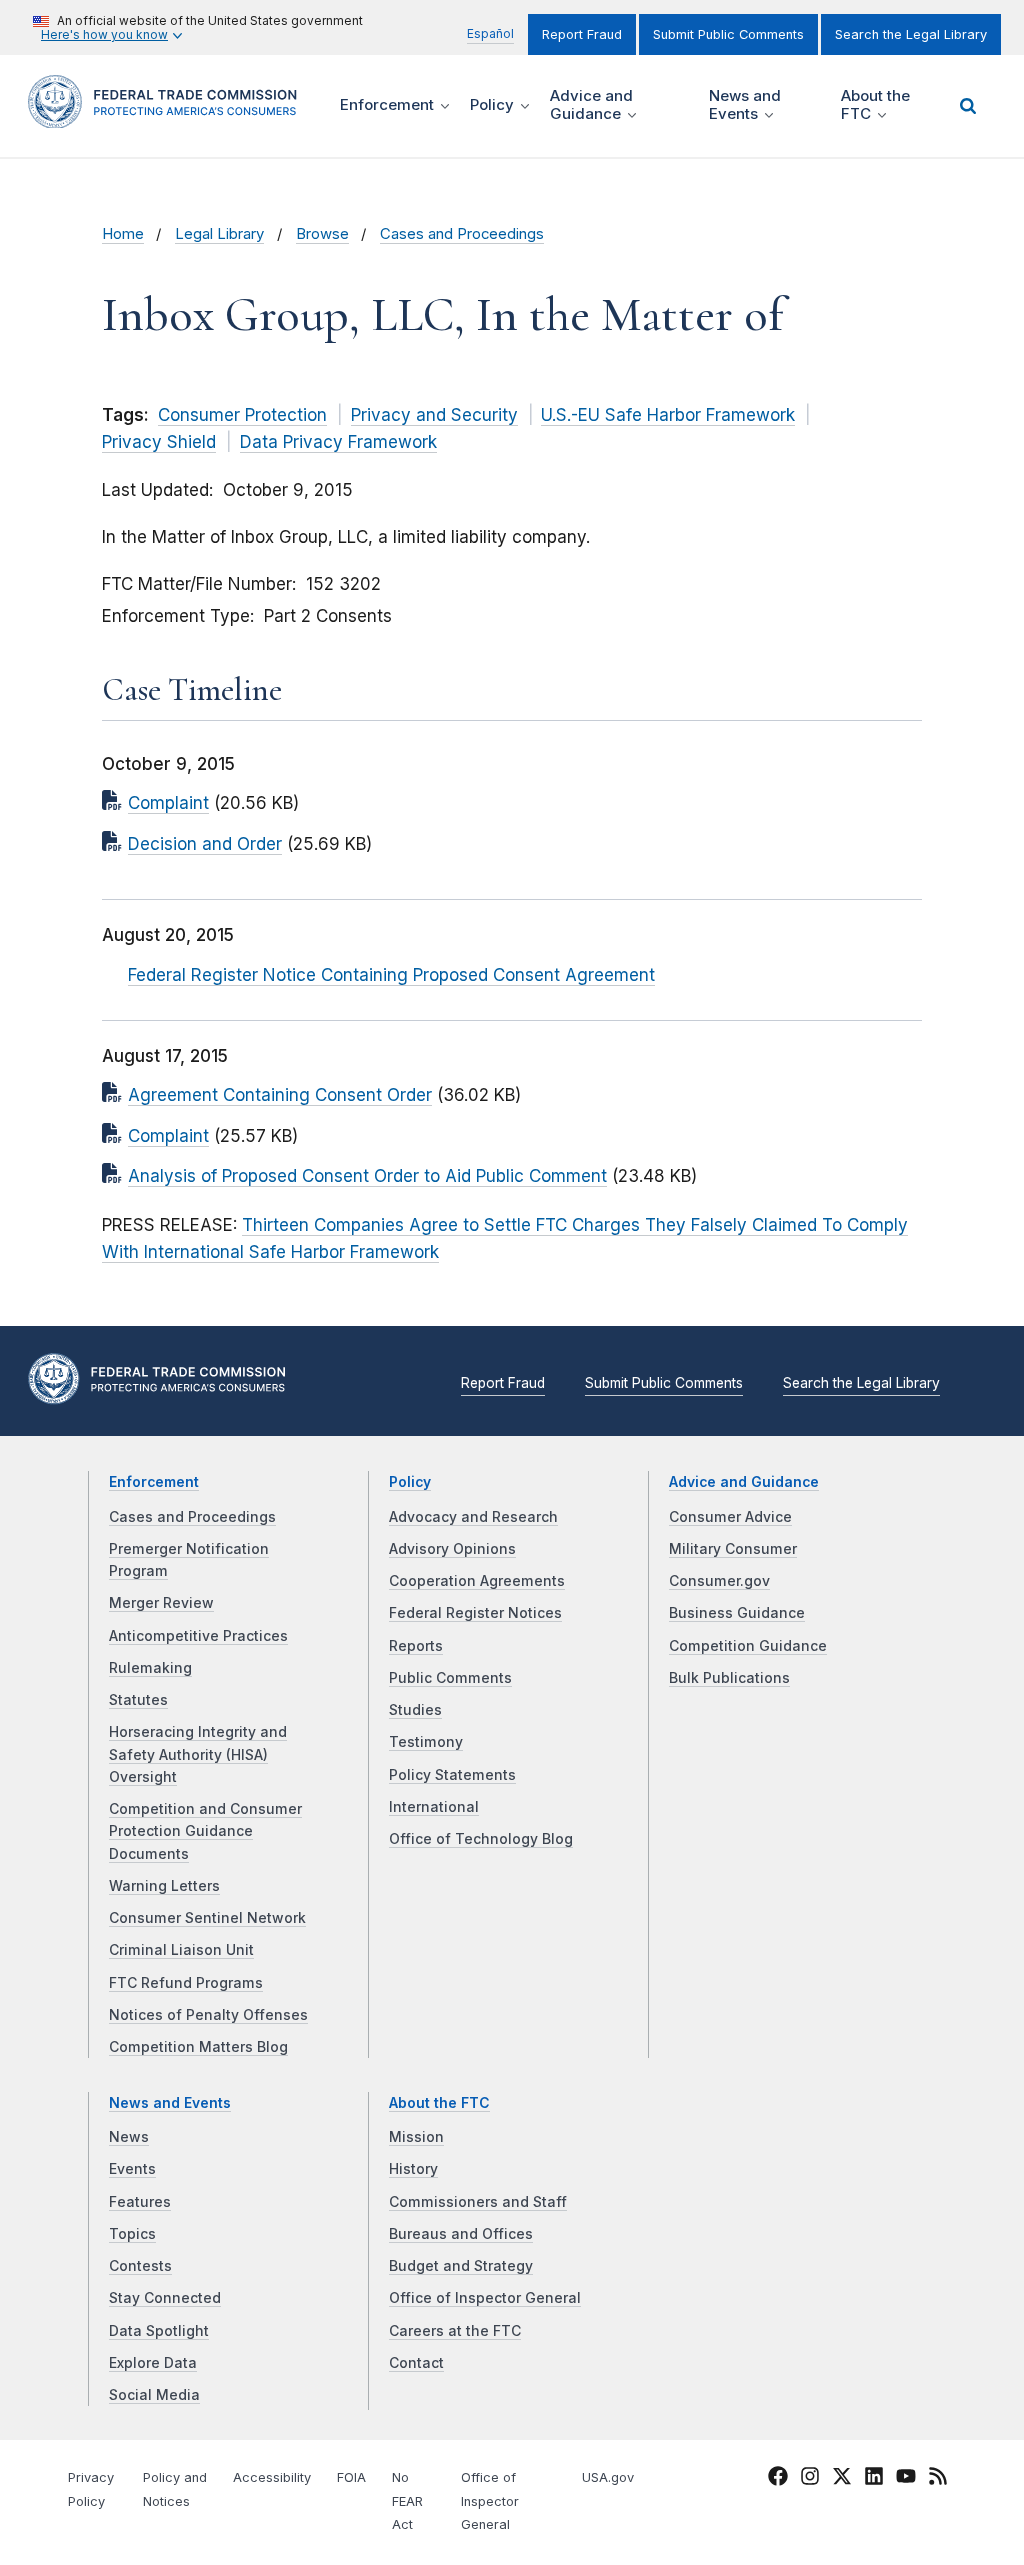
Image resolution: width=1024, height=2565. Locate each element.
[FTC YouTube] (906, 2479)
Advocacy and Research (473, 1517)
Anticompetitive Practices (198, 1636)
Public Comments (450, 1678)
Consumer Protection (242, 415)
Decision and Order (205, 844)
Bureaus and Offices (461, 2234)
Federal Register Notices (475, 1613)
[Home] (169, 116)
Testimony (426, 1742)
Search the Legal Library (911, 34)
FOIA (351, 2477)
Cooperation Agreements (477, 1581)
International (434, 1807)
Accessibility (272, 2477)
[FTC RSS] (938, 2479)
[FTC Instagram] (810, 2479)
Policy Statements (452, 1775)
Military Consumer (733, 1549)
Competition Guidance (748, 1646)
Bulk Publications (729, 1678)
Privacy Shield (159, 442)
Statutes (138, 1700)
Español (490, 33)
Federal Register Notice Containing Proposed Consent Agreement (391, 975)
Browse (322, 234)
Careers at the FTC (455, 2331)
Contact (416, 2363)
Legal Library (219, 234)
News (129, 2137)
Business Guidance (737, 1613)
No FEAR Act (407, 2501)
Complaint (168, 803)
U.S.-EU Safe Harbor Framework (668, 415)
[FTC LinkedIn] (874, 2479)
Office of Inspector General (485, 2298)
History (413, 2169)
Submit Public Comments (728, 34)
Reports (416, 1646)
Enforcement (154, 1482)
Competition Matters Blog (198, 2047)
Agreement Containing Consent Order (280, 1095)
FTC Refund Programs (186, 1983)
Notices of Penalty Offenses (208, 2015)
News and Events (170, 2103)
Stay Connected (165, 2298)
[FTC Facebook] (778, 2479)
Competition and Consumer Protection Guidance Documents (205, 1831)
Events (132, 2169)
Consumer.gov (719, 1581)
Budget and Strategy (461, 2266)
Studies (415, 1710)
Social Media (154, 2395)
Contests (140, 2266)
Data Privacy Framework (338, 442)
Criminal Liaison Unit (181, 1950)
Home (123, 234)
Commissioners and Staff (478, 2202)
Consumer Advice (730, 1517)
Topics (132, 2234)
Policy (410, 1482)
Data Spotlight (159, 2331)
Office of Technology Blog (481, 1839)
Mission (416, 2137)
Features (140, 2202)
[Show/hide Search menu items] (968, 106)
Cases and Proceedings (462, 234)
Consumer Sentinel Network (207, 1918)
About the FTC (439, 2103)
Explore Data (153, 2363)
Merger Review (161, 1603)
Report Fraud (582, 34)
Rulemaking (150, 1668)
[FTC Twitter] (842, 2475)
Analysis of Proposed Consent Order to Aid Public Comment (367, 1176)
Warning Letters (164, 1886)
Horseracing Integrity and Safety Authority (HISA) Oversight (198, 1754)
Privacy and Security (434, 415)
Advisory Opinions (452, 1549)
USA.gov (608, 2477)
